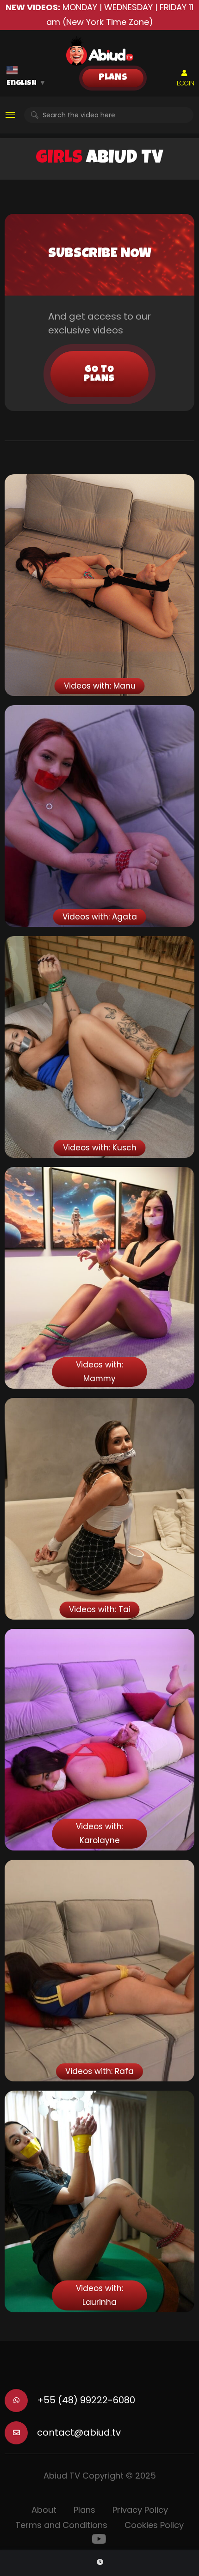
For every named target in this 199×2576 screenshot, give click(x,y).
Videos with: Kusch (100, 1148)
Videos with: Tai (100, 1609)
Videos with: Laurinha (99, 2295)
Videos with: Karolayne (99, 1833)
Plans (113, 78)
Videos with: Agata (100, 917)
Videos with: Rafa (99, 2071)
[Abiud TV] (99, 51)
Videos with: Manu (100, 686)
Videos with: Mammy (99, 1372)
